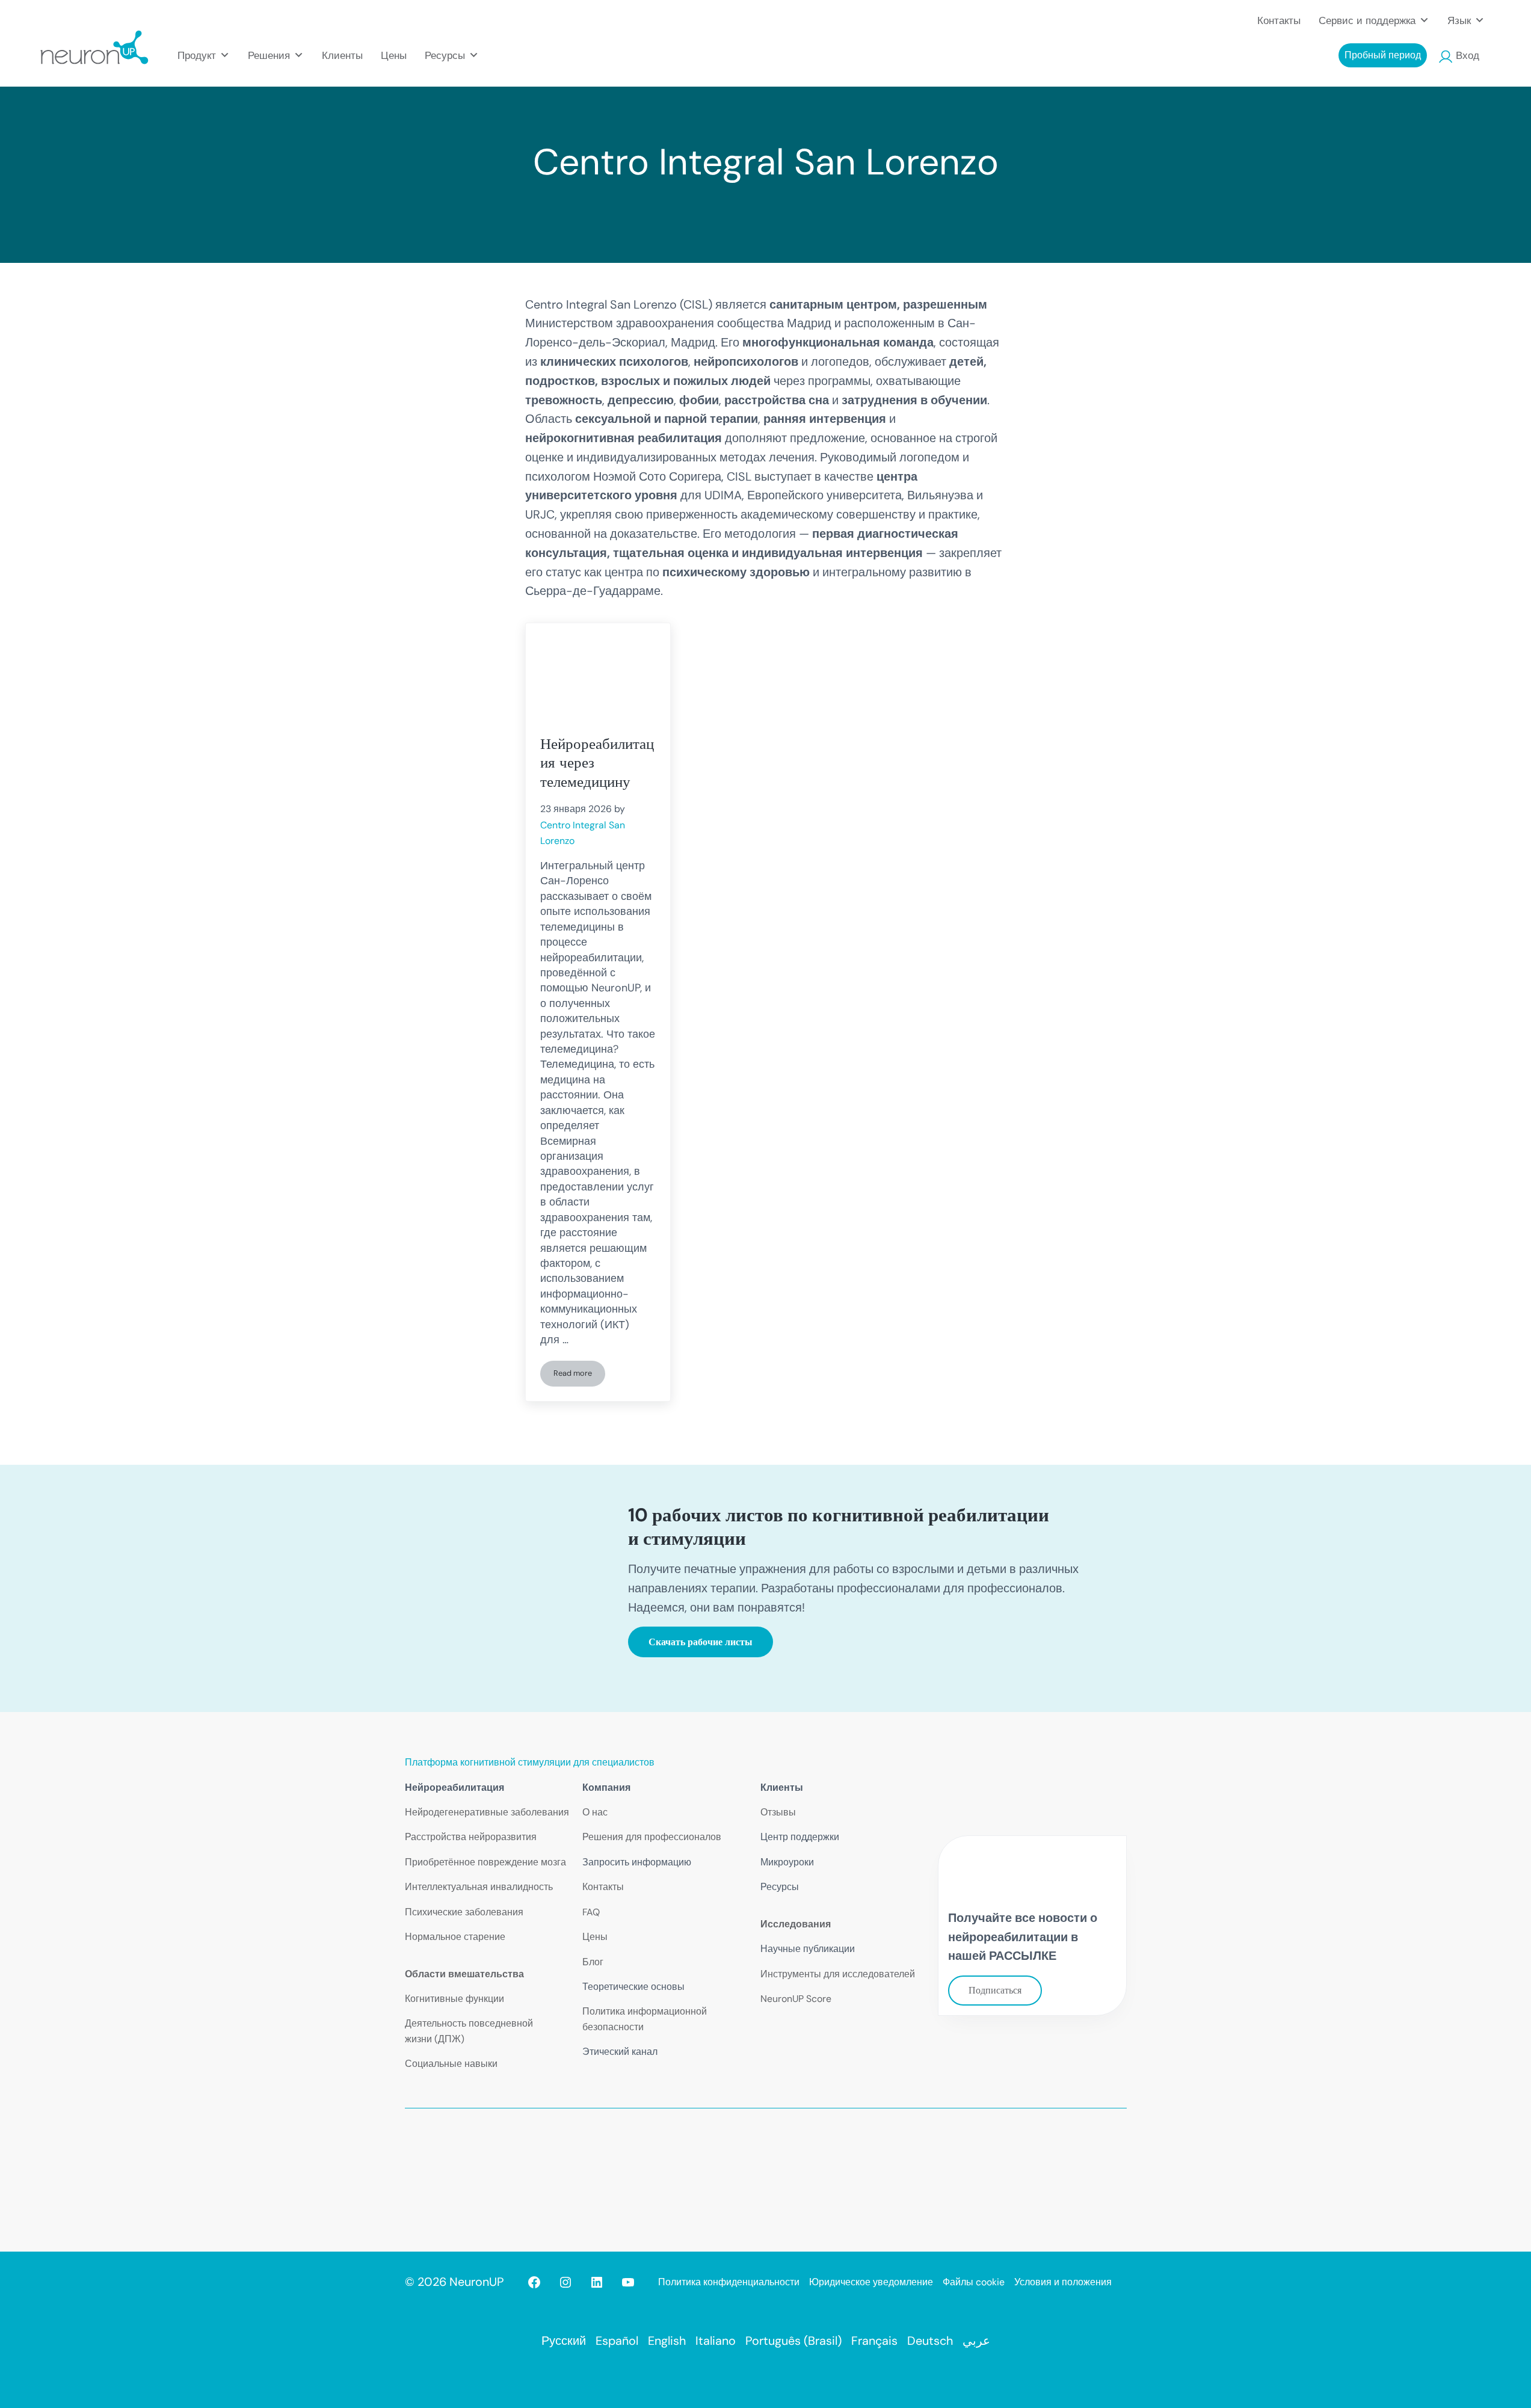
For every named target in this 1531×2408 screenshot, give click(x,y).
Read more (579, 1375)
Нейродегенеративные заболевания (487, 1812)
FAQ (591, 1912)
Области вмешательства (464, 1974)
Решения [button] (269, 55)
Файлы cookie (974, 2282)
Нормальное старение (455, 1937)
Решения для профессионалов (652, 1837)
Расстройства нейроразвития (471, 1837)
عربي (976, 2341)
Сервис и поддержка (1367, 20)
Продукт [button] (197, 55)
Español (617, 2341)
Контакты (1279, 20)
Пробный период (1383, 55)
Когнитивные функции (454, 1999)
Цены (394, 55)
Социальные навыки (451, 2064)
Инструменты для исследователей (838, 1974)
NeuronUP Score (796, 1999)
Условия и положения (1063, 2282)
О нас (595, 1812)
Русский (564, 2341)
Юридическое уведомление (871, 2282)
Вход (1468, 55)
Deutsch (930, 2341)
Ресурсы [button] (445, 55)
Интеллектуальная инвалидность (479, 1887)
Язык (1459, 20)
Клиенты (342, 55)
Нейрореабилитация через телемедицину (597, 763)
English (667, 2341)
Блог (593, 1962)
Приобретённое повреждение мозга (485, 1862)
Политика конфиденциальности (729, 2282)
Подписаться (995, 1990)
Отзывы (778, 1812)
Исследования (796, 1924)
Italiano (716, 2341)
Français (874, 2341)
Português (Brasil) (793, 2341)
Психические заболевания (464, 1912)
